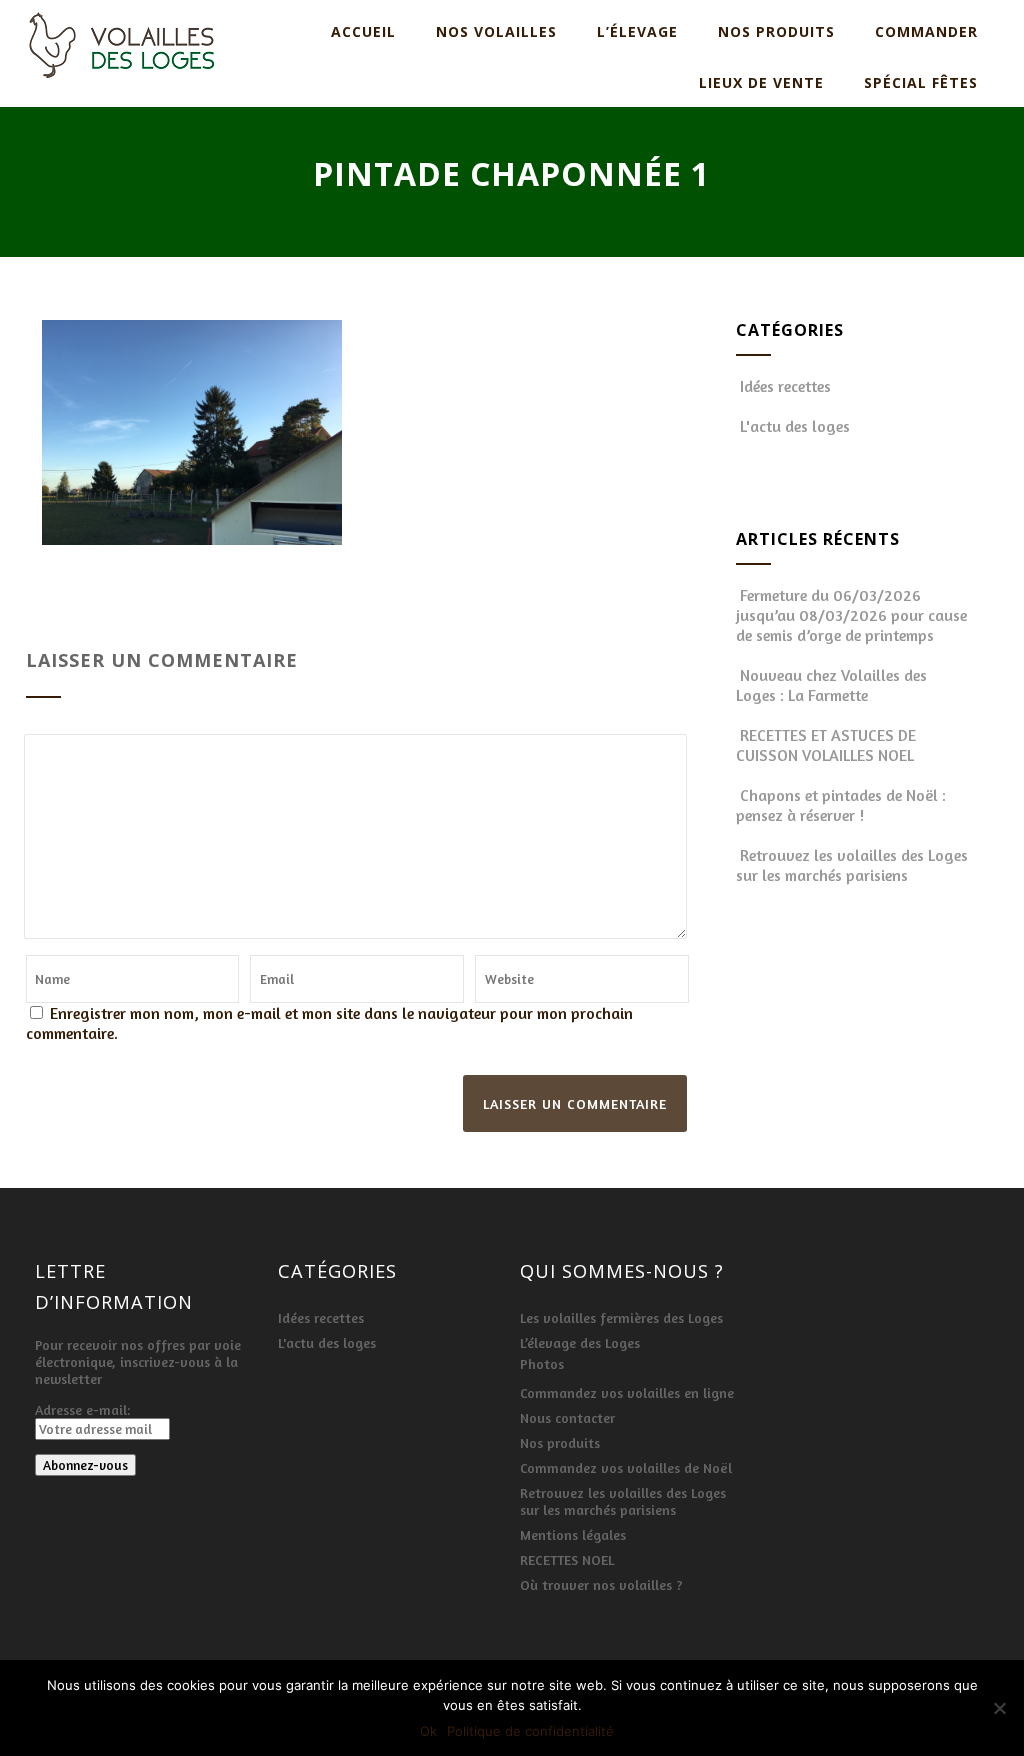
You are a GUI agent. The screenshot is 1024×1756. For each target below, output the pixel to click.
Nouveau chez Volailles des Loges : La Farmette (831, 685)
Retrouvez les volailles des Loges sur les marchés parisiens (852, 865)
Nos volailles (496, 31)
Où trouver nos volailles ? (601, 1584)
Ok (428, 1731)
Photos (542, 1363)
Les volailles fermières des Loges (621, 1317)
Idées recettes (785, 386)
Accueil (363, 31)
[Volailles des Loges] (121, 84)
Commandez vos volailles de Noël (626, 1467)
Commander (926, 31)
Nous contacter (567, 1417)
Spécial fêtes (921, 82)
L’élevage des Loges (580, 1342)
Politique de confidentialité (530, 1731)
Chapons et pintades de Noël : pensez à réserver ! (841, 805)
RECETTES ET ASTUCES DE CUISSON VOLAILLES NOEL (826, 745)
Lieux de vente (761, 82)
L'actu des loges (795, 426)
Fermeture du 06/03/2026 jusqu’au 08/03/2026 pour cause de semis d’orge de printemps (851, 615)
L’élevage (637, 31)
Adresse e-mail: (82, 1409)
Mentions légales (573, 1534)
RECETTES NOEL (567, 1559)
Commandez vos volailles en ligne (627, 1392)
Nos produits (776, 31)
